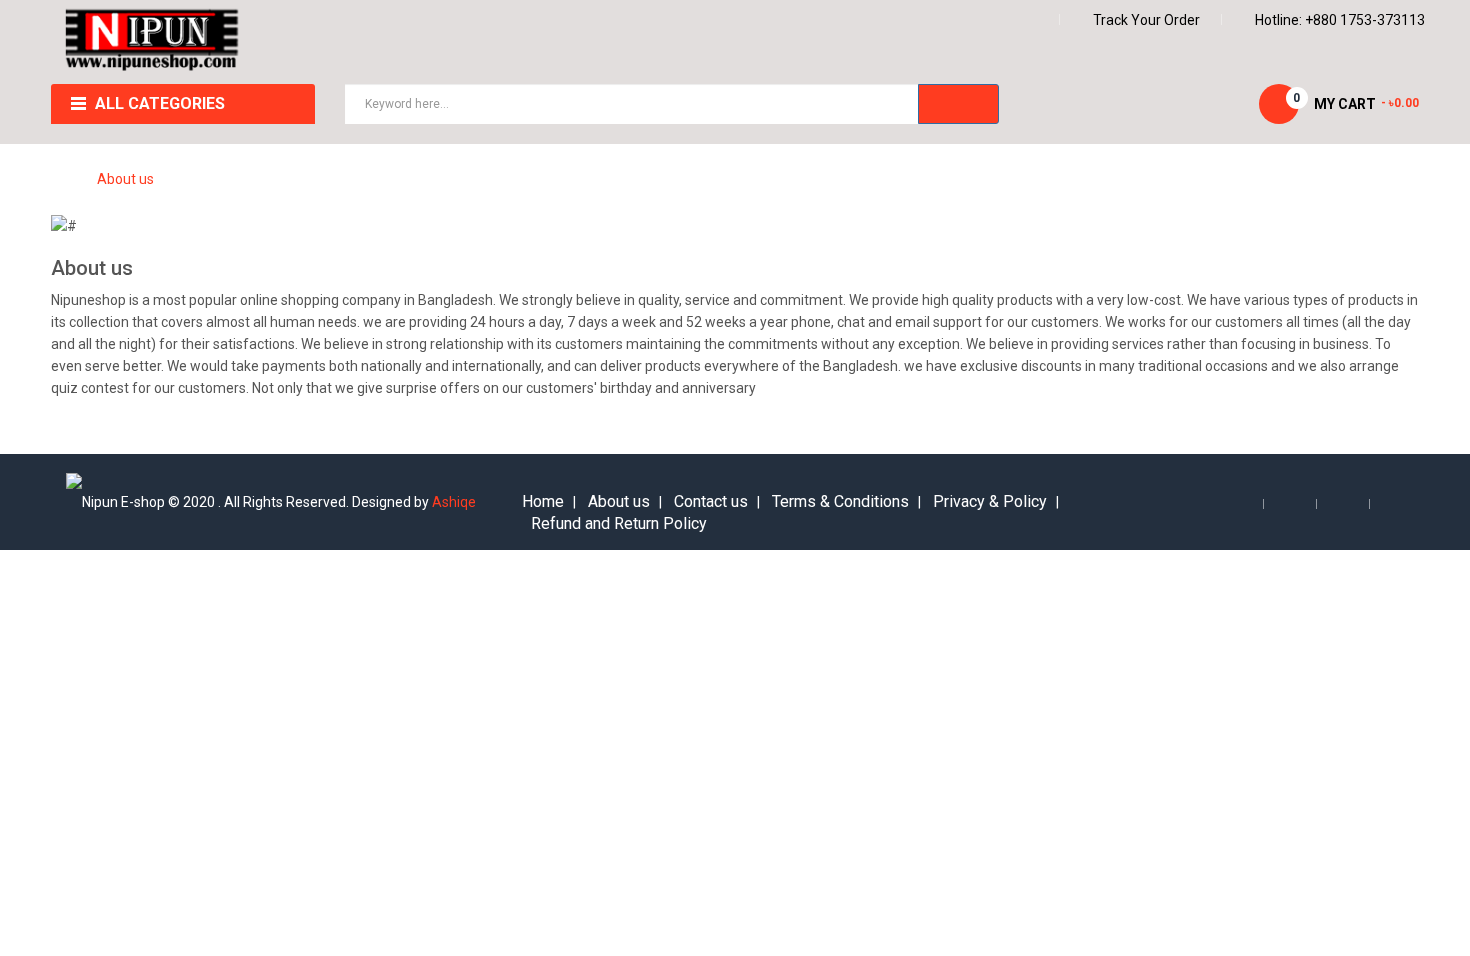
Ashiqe (454, 502)
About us (125, 179)
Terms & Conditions (840, 501)
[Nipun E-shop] (152, 41)
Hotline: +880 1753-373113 (1340, 20)
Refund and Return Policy (619, 523)
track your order (1146, 20)
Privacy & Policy (990, 501)
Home (543, 501)
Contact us (711, 501)
